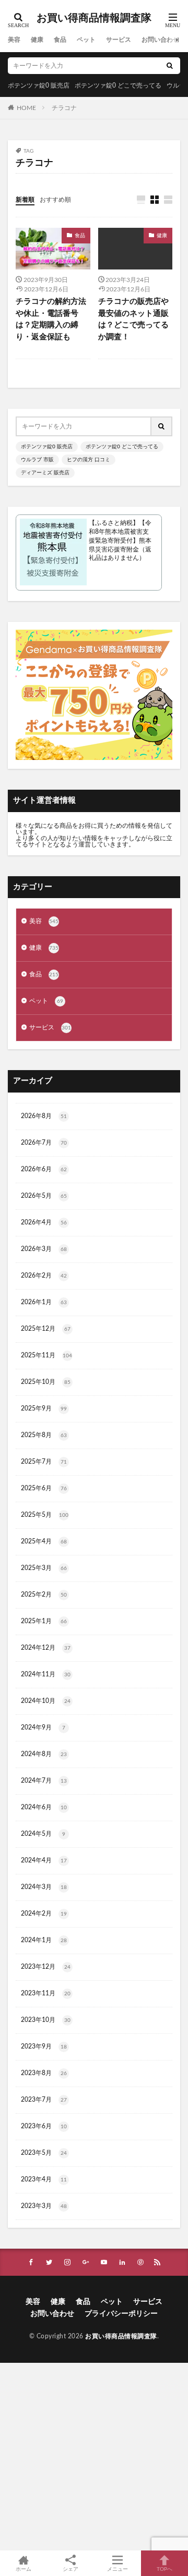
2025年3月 (44, 1568)
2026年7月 (44, 1143)
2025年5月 (45, 1515)
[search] (170, 66)
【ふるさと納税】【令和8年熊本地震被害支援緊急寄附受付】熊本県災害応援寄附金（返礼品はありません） (120, 540)
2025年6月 (44, 1488)
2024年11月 (46, 1674)
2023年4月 (44, 2179)
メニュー (118, 2569)
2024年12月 (46, 1648)
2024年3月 (44, 1887)
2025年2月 (44, 1594)
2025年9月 (44, 1408)
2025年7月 (44, 1462)
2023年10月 (46, 2020)
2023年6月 (44, 2126)
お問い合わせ (160, 40)
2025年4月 (44, 1541)
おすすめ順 (55, 200)
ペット (86, 40)
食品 (60, 40)
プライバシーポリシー (121, 2314)
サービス (119, 40)
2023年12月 (46, 1967)
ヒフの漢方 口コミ (89, 460)
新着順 (25, 200)
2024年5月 (43, 1834)
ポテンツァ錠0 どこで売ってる (118, 85)
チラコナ (64, 108)
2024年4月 (44, 1860)
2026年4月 (44, 1222)
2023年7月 (44, 2100)
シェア (70, 2569)
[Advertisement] (94, 2457)
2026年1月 (44, 1302)
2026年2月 (44, 1275)
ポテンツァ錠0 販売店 (39, 85)
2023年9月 (44, 2046)
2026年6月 (44, 1169)
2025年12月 (46, 1329)
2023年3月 (44, 2206)
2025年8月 (44, 1435)
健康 (37, 40)
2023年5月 (44, 2153)
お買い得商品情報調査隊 (94, 18)
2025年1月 (44, 1621)
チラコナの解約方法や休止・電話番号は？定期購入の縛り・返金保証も (51, 319)
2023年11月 (46, 1993)
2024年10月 (46, 1701)
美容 (14, 40)
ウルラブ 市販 (37, 460)
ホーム (23, 2569)
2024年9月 (43, 1727)
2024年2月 (44, 1913)
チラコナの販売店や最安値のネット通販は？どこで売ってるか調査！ (133, 319)
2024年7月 (44, 1781)
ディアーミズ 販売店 (45, 473)
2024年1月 (44, 1940)
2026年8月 (44, 1116)
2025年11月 (46, 1355)
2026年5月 (44, 1196)
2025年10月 (46, 1382)
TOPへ (164, 2569)
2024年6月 (44, 1807)
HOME (26, 107)
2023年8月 (44, 2073)
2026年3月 (44, 1249)
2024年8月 (44, 1754)
